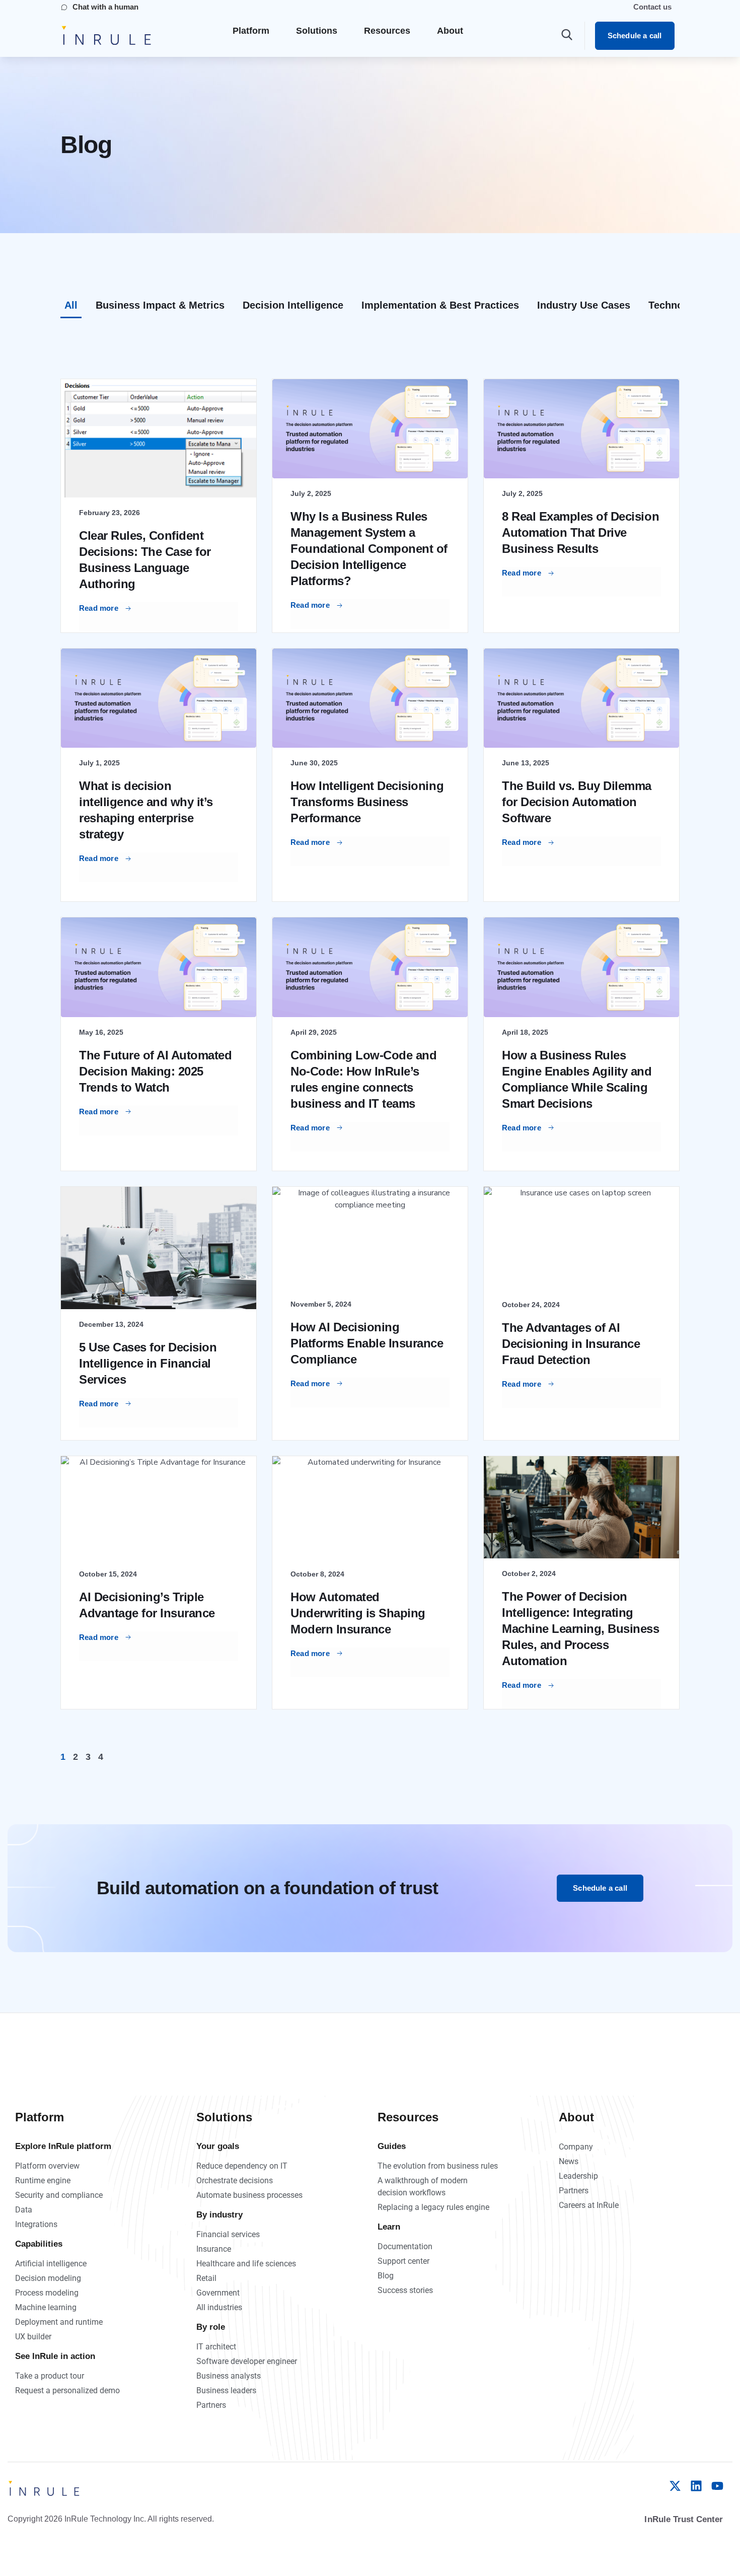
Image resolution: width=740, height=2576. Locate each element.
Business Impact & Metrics (160, 305)
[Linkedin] (696, 2486)
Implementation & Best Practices (440, 305)
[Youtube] (717, 2486)
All (71, 305)
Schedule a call (635, 35)
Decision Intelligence (293, 305)
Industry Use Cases (584, 305)
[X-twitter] (675, 2486)
